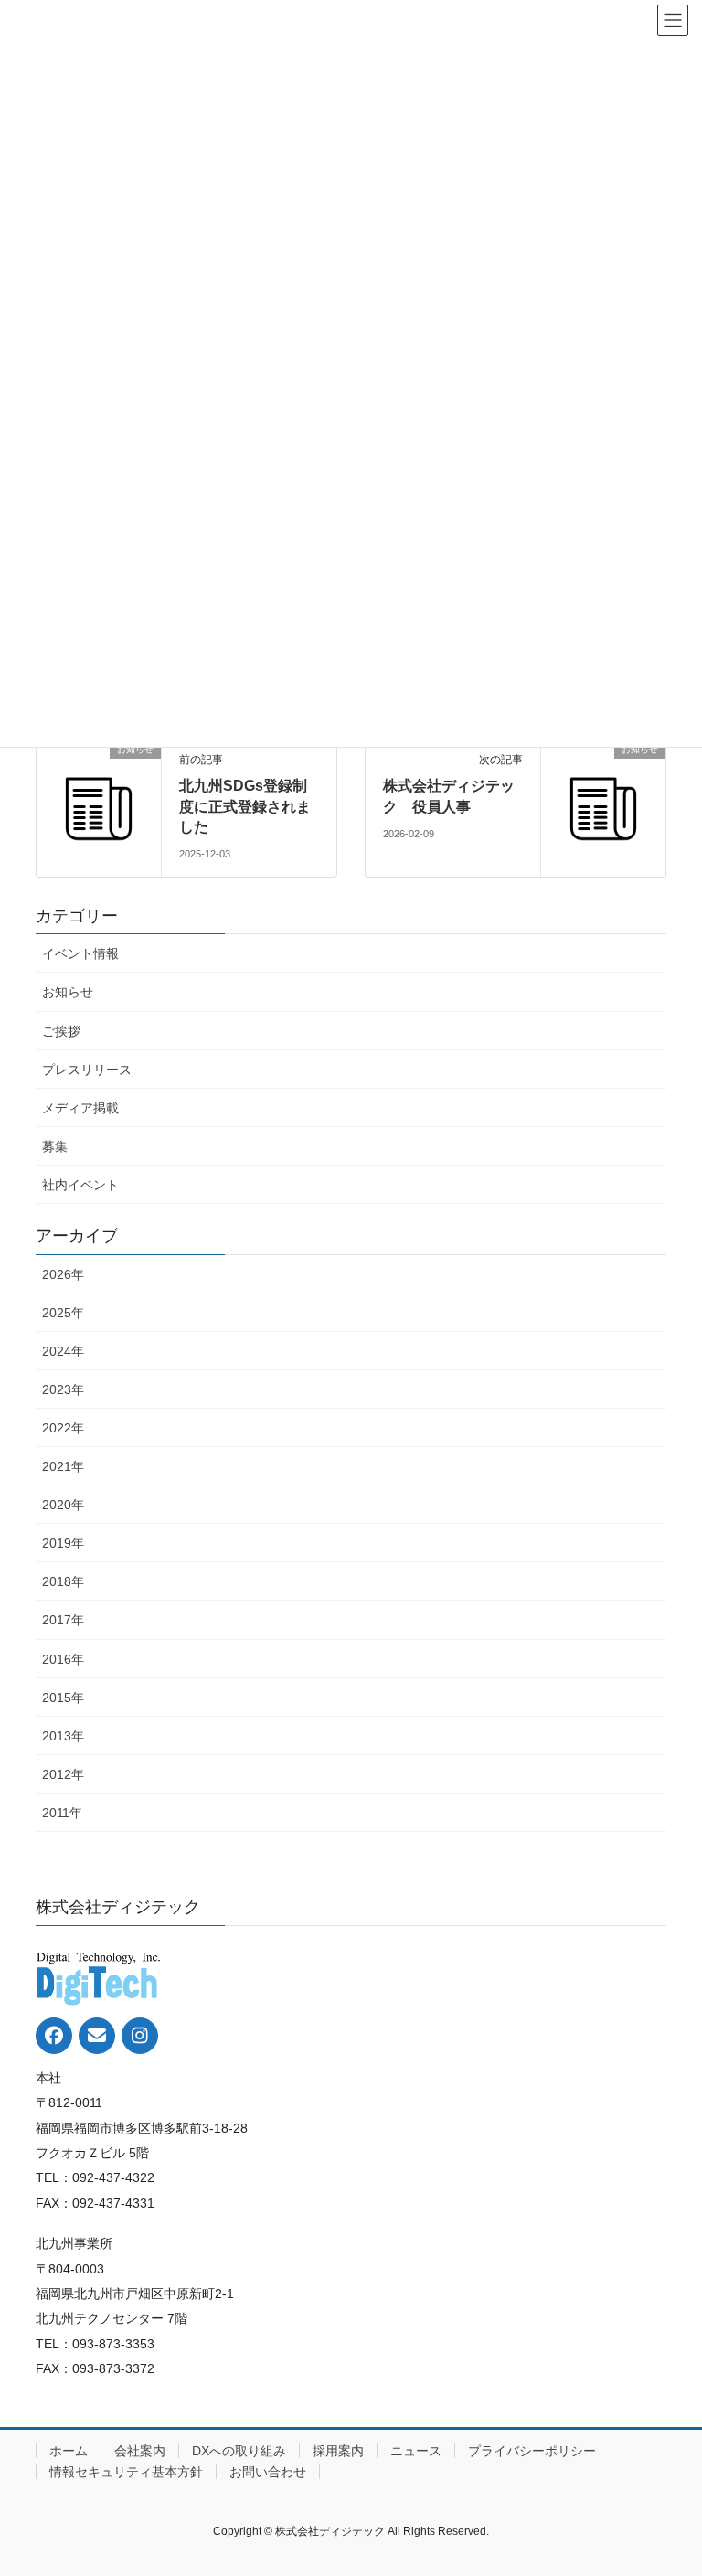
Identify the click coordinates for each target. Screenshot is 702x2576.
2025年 (63, 1313)
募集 (55, 1146)
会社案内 (140, 2451)
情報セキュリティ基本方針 (126, 2472)
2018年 (63, 1581)
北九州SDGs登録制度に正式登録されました (245, 806)
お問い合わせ (268, 2472)
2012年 (63, 1774)
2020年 (63, 1505)
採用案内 (338, 2451)
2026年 (63, 1274)
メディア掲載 (80, 1108)
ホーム (69, 2451)
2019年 (63, 1543)
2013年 (63, 1736)
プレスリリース (87, 1070)
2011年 (62, 1813)
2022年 (63, 1428)
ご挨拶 (61, 1031)
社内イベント (80, 1185)
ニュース (416, 2451)
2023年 (63, 1389)
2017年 (63, 1620)
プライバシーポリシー (532, 2451)
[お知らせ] (99, 801)
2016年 (63, 1659)
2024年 (63, 1351)
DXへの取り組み (239, 2451)
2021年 (63, 1466)
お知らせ (68, 992)
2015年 (63, 1698)
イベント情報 (80, 953)
